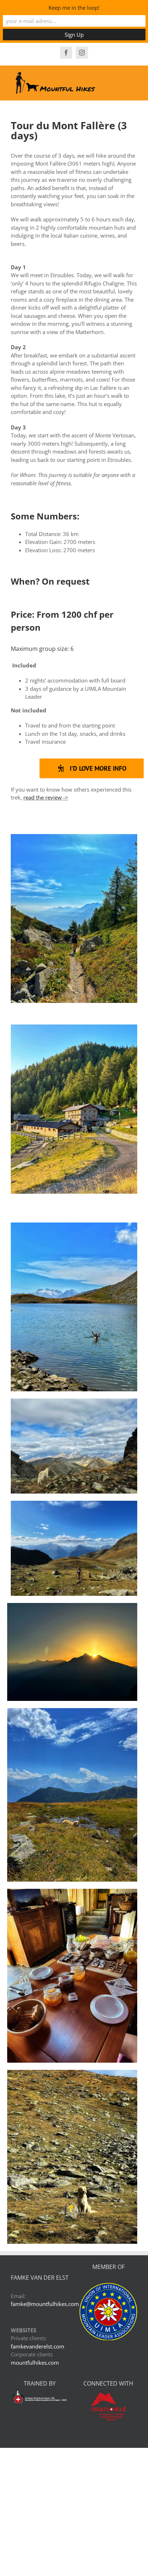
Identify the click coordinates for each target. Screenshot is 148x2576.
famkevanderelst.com (38, 2346)
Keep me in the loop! (74, 8)
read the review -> (46, 797)
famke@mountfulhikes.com (45, 2304)
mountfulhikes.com (35, 2363)
